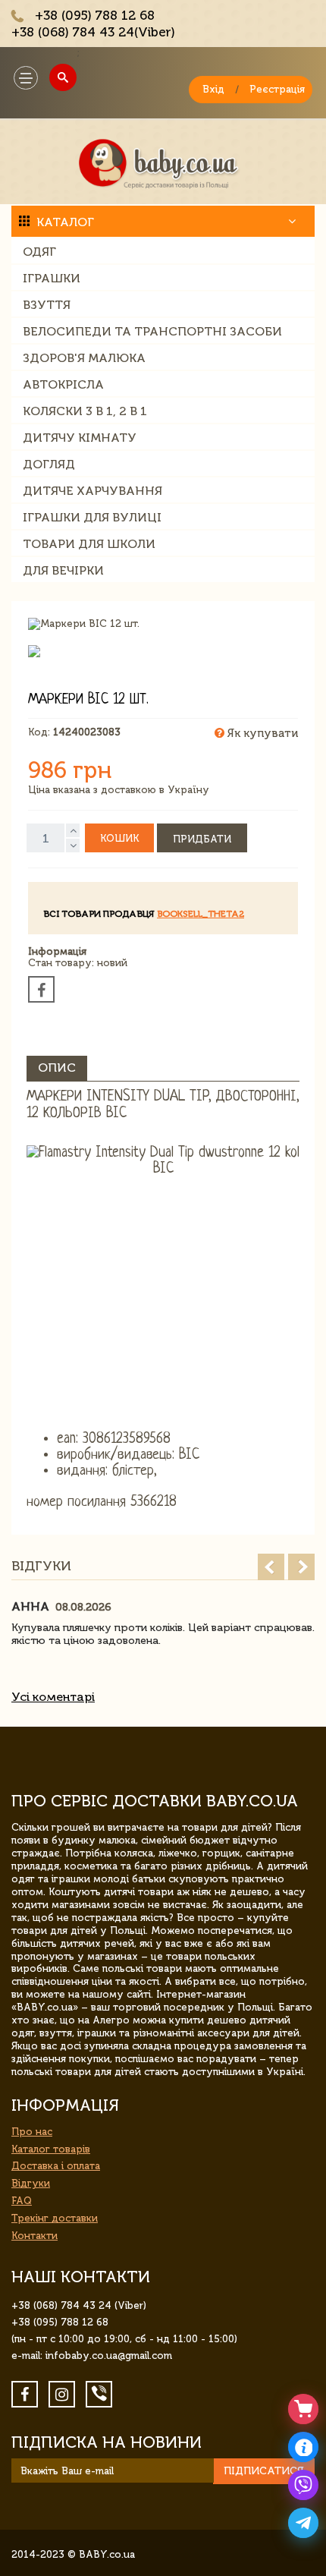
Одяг (39, 252)
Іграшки (52, 278)
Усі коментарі (53, 1697)
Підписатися (264, 2471)
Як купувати (261, 733)
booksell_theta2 (201, 914)
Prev (271, 1567)
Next (301, 1567)
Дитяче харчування (92, 491)
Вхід (213, 89)
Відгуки (31, 2183)
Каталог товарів (51, 2149)
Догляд (49, 464)
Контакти (34, 2236)
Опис (57, 1068)
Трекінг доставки (55, 2218)
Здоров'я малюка (84, 358)
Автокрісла (63, 384)
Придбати (202, 839)
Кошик (119, 838)
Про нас (32, 2132)
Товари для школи (89, 544)
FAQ (22, 2201)
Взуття (47, 305)
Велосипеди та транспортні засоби (152, 331)
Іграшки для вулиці (92, 517)
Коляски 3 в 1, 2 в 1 (85, 411)
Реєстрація (277, 89)
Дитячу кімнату (80, 438)
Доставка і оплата (56, 2166)
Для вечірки (63, 570)
